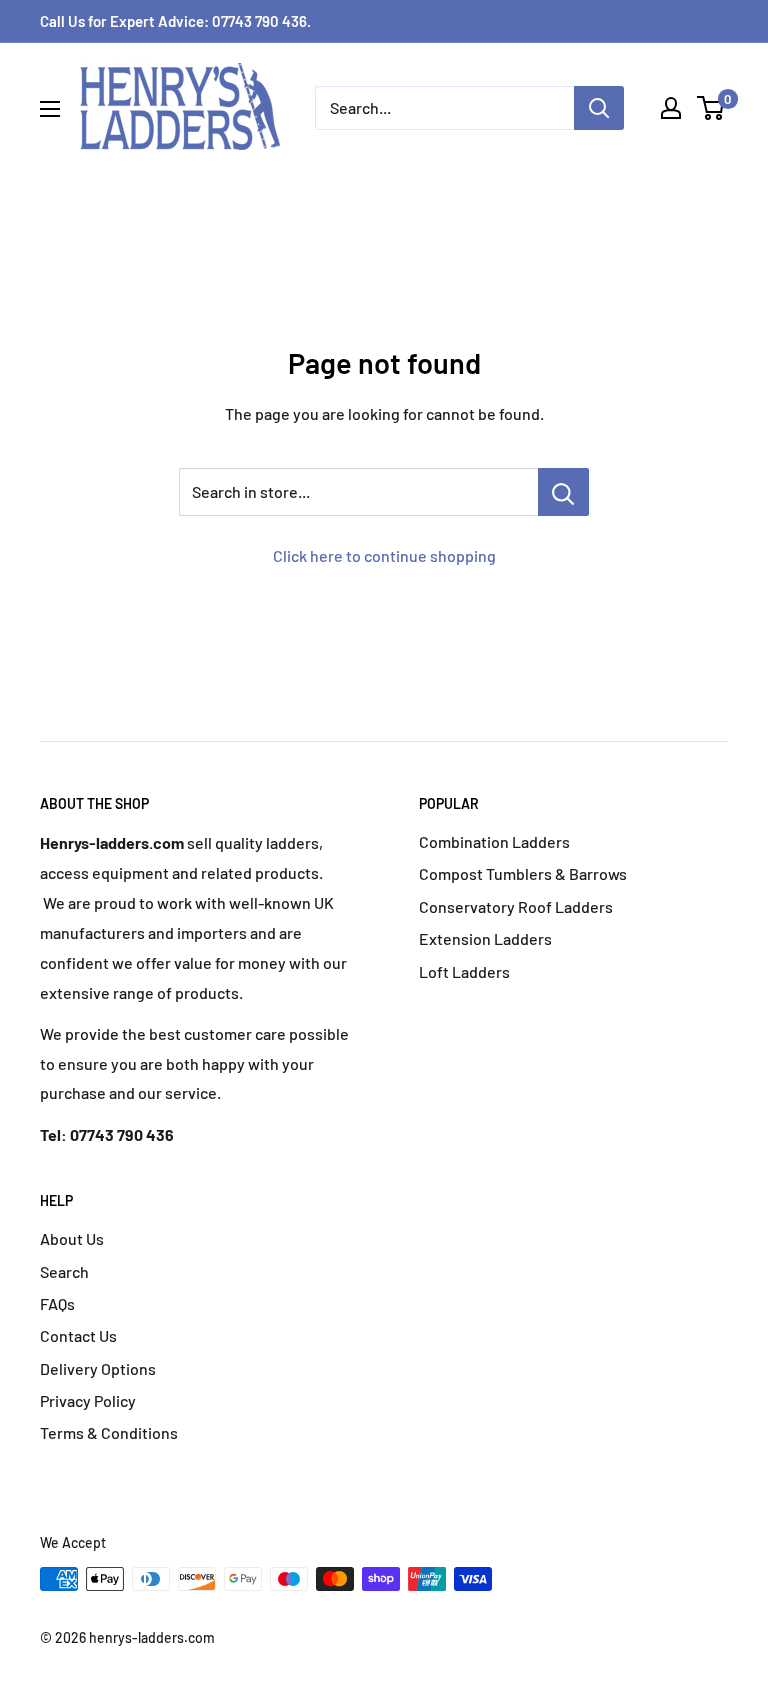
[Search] (599, 108)
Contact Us (78, 1335)
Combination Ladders (494, 841)
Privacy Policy (88, 1400)
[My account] (671, 108)
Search (64, 1271)
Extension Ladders (485, 938)
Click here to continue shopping (384, 555)
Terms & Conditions (109, 1432)
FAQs (57, 1303)
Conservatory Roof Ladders (516, 906)
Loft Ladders (464, 971)
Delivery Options (98, 1368)
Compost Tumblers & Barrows (523, 873)
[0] (711, 108)
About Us (72, 1238)
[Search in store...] (563, 492)
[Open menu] (50, 109)
